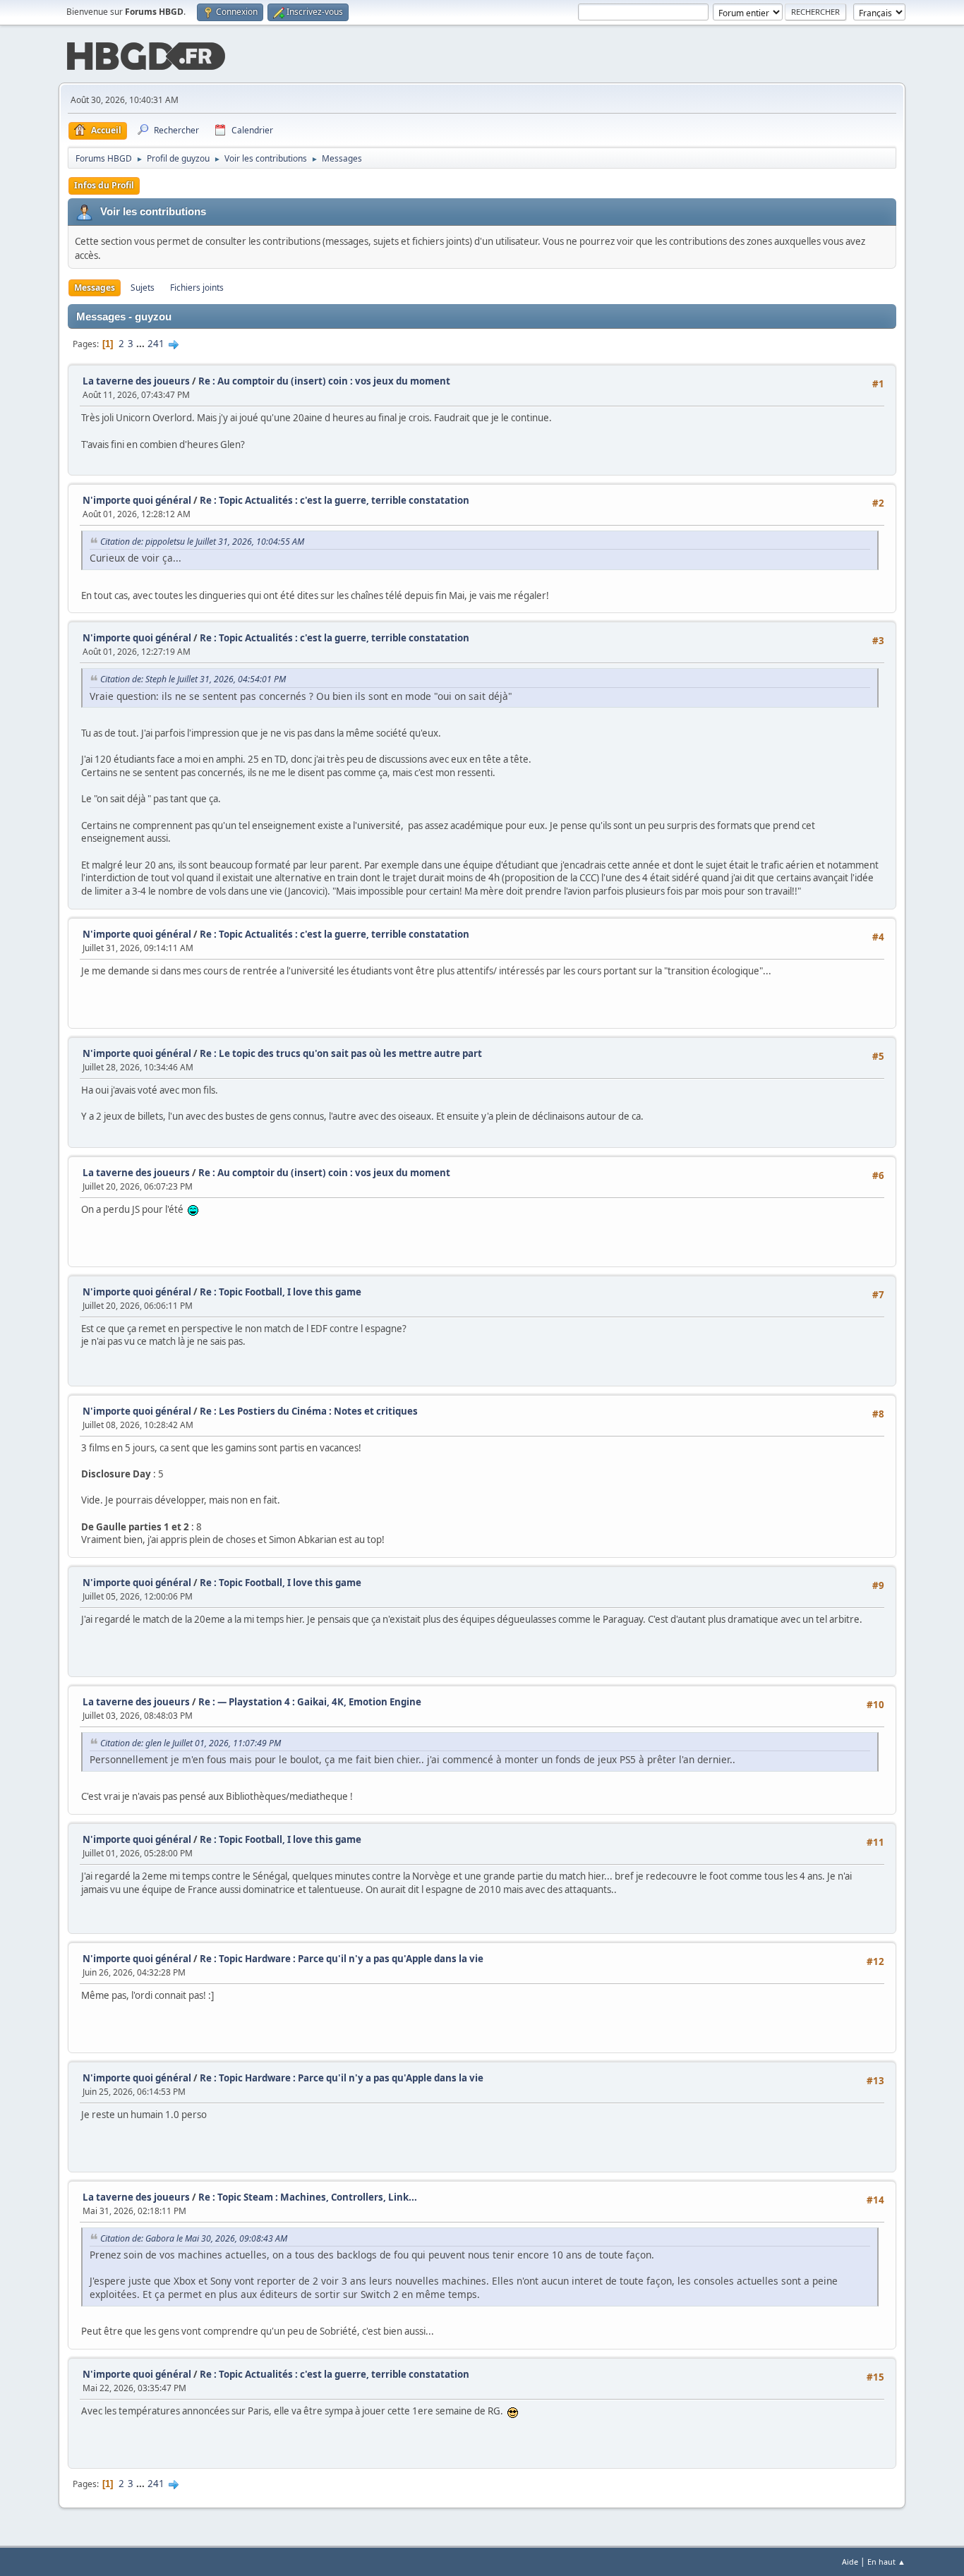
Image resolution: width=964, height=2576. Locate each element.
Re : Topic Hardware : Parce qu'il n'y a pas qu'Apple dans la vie (342, 1959)
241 (156, 344)
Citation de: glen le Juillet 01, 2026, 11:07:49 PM (191, 1743)
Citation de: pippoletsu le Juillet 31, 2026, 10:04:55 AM (202, 542)
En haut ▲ (886, 2562)
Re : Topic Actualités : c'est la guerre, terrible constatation (335, 500)
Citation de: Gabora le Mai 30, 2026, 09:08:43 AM (194, 2238)
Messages (95, 288)
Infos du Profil (104, 185)
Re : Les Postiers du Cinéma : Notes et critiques (309, 1411)
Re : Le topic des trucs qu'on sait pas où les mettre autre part (341, 1053)
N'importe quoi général (137, 500)
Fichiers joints (197, 288)
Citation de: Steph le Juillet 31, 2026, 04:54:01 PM (193, 679)
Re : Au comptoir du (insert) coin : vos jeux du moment (324, 381)
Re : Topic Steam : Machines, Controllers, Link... (308, 2197)
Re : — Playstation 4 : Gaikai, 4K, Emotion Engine (310, 1702)
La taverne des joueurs (136, 381)
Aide (850, 2562)
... (141, 344)
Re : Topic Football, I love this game (281, 1292)
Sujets (143, 288)
